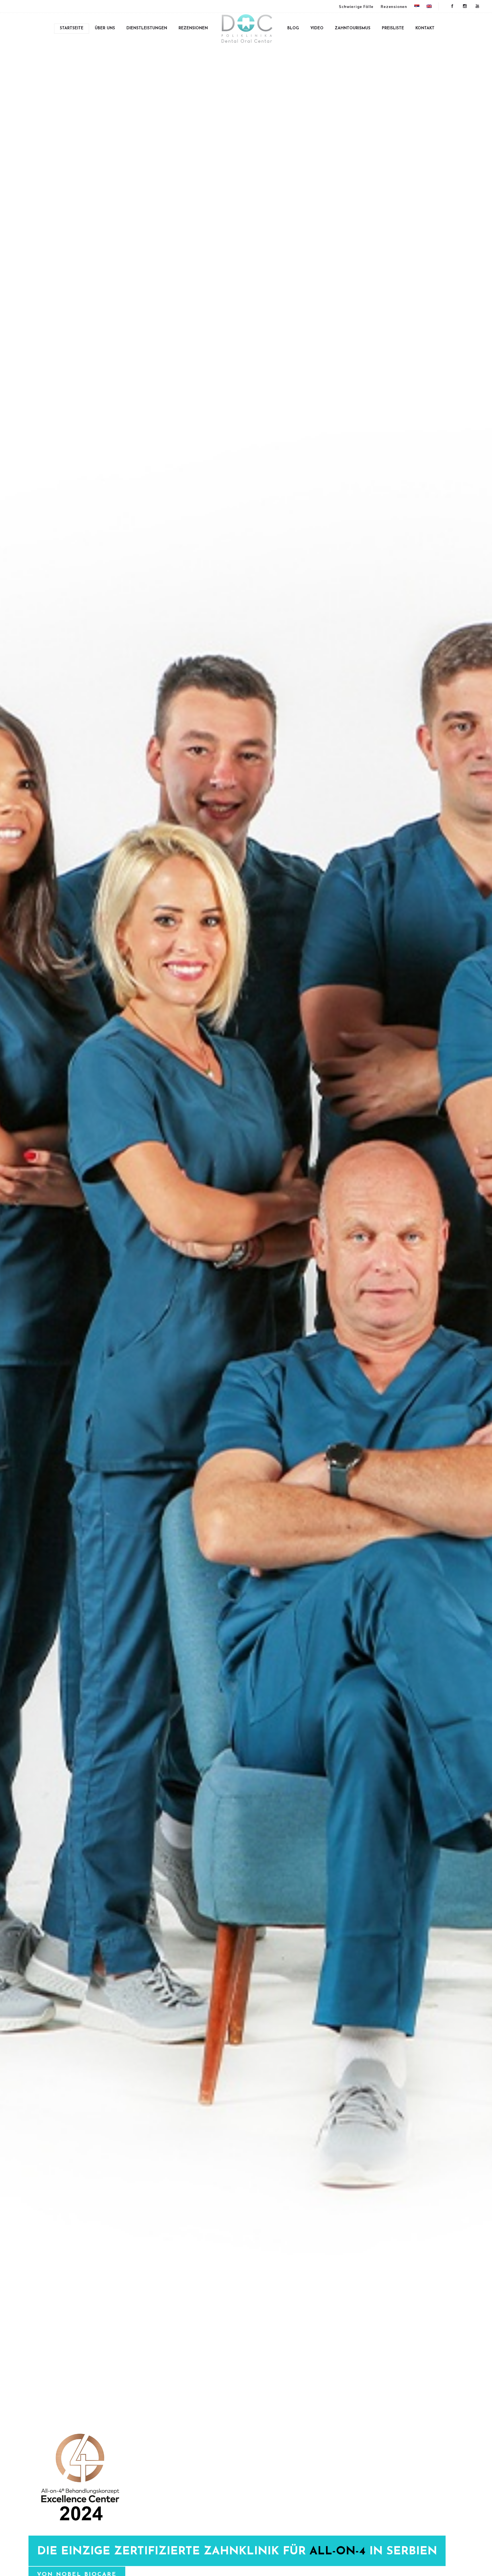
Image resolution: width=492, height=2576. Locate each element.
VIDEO (317, 28)
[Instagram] (465, 6)
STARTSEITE (72, 28)
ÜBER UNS (105, 28)
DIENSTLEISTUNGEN (147, 28)
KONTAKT (425, 28)
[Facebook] (452, 6)
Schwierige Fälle (356, 7)
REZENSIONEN (193, 28)
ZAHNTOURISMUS (353, 28)
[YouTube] (477, 6)
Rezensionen (394, 7)
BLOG (293, 28)
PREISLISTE (393, 28)
